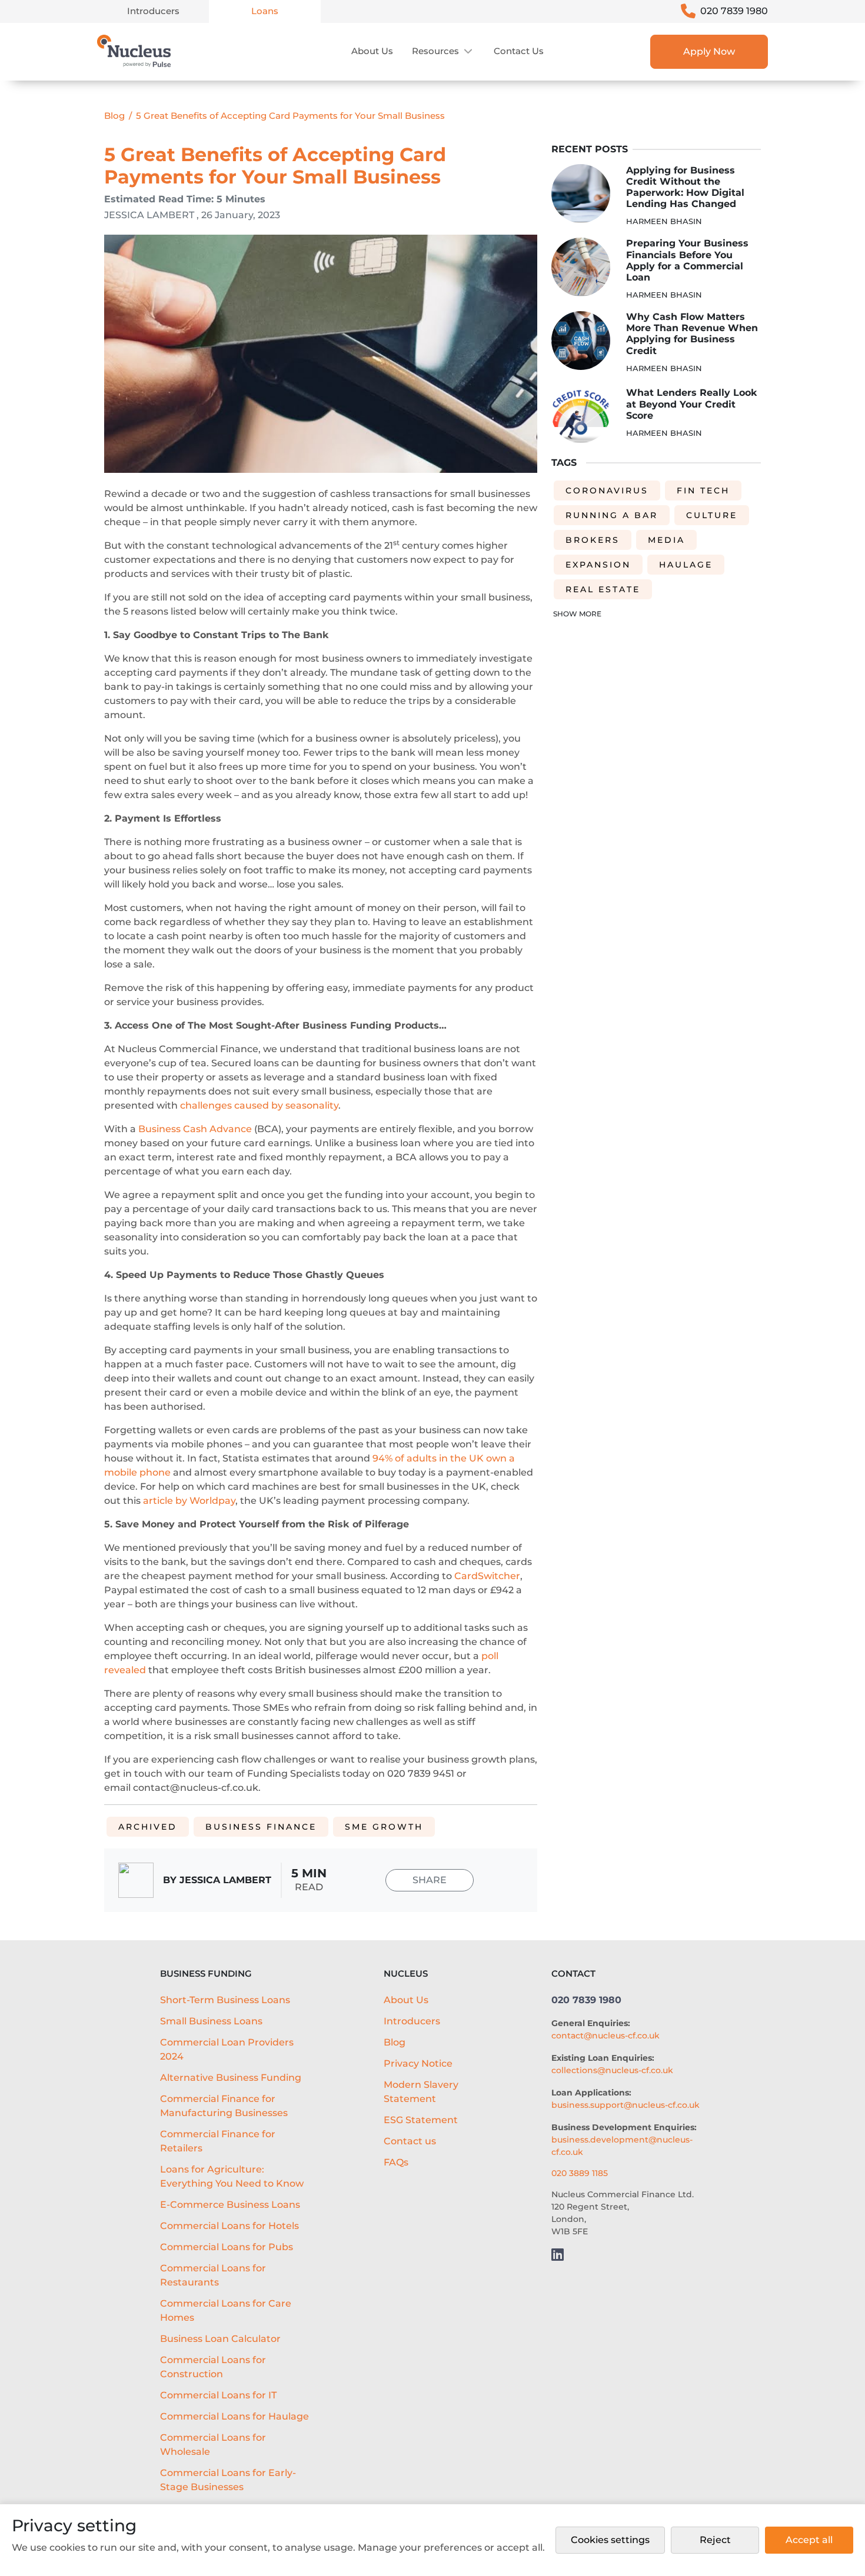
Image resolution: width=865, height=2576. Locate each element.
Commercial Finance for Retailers (218, 2141)
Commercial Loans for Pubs (227, 2247)
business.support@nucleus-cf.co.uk (626, 2105)
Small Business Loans (211, 2021)
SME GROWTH (384, 1827)
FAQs (396, 2162)
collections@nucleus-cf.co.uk (612, 2070)
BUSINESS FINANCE (261, 1827)
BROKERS (593, 540)
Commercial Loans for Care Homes (226, 2310)
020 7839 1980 (734, 11)
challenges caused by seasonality (259, 1105)
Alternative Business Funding (231, 2078)
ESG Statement (421, 2120)
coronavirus (607, 490)
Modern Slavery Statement (421, 2092)
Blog (114, 116)
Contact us (519, 51)
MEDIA (666, 540)
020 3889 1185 (580, 2173)
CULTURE (712, 515)
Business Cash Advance (195, 1129)
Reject (715, 2540)
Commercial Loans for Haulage (234, 2416)
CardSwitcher (487, 1576)
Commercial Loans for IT (218, 2395)
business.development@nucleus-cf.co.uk (622, 2146)
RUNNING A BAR (612, 515)
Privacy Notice (418, 2063)
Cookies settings (610, 2540)
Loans (265, 11)
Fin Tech (703, 490)
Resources (435, 51)
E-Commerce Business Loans (230, 2205)
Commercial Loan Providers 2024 (227, 2049)
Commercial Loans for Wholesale (213, 2445)
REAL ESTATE (603, 589)
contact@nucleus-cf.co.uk (605, 2036)
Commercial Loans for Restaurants (213, 2275)
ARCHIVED (148, 1827)
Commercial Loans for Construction (213, 2367)
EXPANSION (598, 565)
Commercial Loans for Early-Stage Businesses (228, 2480)
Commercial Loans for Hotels (229, 2226)
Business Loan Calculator (220, 2339)
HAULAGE (686, 565)
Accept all (809, 2540)
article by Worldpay (189, 1501)
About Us (372, 51)
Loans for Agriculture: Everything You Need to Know (232, 2176)
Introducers (153, 11)
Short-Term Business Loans (225, 2000)
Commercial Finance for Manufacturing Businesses (224, 2106)
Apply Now (709, 51)
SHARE (430, 1880)
